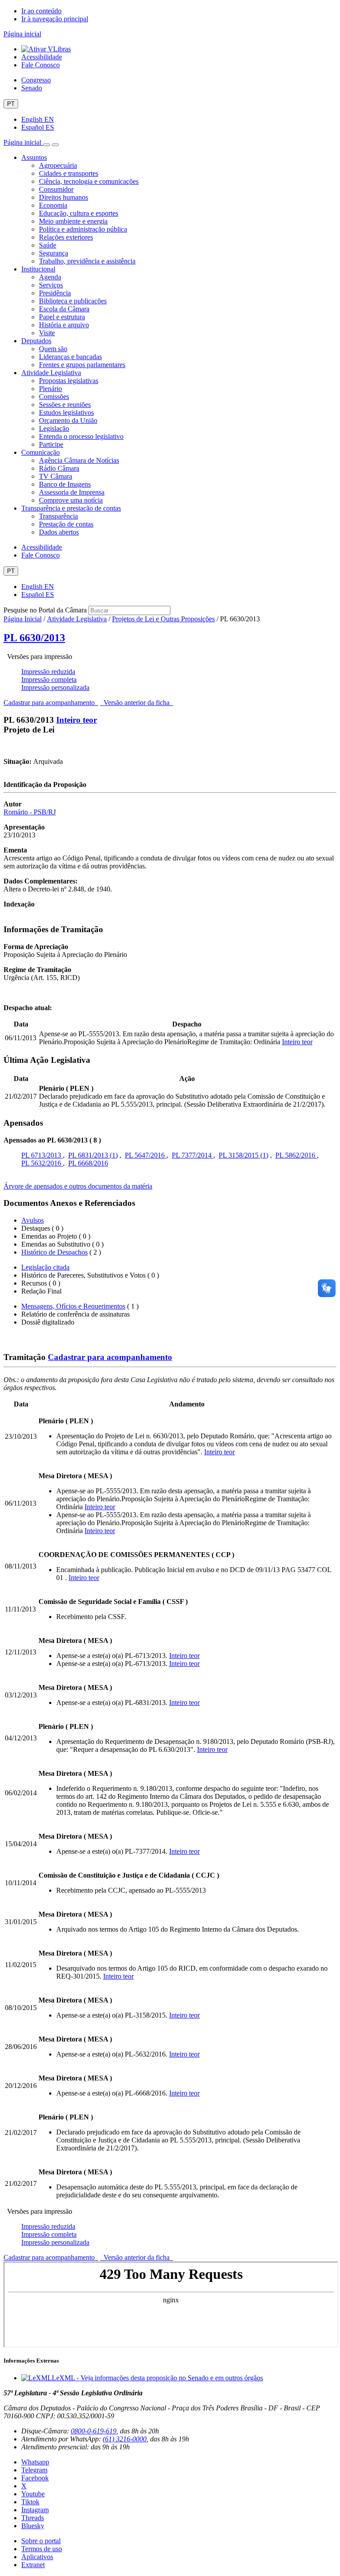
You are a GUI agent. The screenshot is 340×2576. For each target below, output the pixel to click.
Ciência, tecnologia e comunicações (89, 181)
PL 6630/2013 (34, 638)
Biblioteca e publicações (73, 301)
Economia (53, 205)
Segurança (54, 253)
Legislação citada (45, 1267)
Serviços (51, 285)
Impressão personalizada (55, 688)
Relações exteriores (66, 237)
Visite (47, 333)
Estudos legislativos (66, 413)
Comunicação (41, 452)
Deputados (36, 341)
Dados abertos (59, 532)
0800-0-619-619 (94, 2431)
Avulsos (33, 1220)
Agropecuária (58, 165)
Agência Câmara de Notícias (79, 460)
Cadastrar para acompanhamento (51, 703)
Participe (51, 444)
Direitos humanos (64, 197)
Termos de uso (42, 2549)
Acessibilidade (42, 57)
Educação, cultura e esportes (79, 213)
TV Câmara (56, 476)
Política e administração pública (83, 229)
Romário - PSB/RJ (30, 812)
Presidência (55, 293)
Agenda (50, 277)
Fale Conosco (41, 65)
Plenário (50, 389)
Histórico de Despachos (54, 1252)
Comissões (54, 397)
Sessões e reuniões (65, 405)
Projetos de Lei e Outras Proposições (163, 619)
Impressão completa (49, 680)
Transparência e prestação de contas (71, 508)
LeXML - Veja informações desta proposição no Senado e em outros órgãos (157, 2378)
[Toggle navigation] (46, 145)
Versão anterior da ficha (137, 703)
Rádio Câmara (59, 468)
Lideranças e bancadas (70, 357)
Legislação (54, 428)
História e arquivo (64, 325)
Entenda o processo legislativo (81, 436)
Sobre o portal (41, 2541)
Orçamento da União (68, 420)
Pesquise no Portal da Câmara (45, 610)
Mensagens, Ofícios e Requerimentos (73, 1306)
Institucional (38, 269)
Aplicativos (37, 2557)
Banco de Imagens (65, 484)
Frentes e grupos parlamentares (82, 365)
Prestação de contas (66, 524)
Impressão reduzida (48, 672)
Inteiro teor (77, 720)
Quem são (53, 349)
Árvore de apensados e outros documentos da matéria (78, 1186)
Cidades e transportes (69, 173)
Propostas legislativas (69, 381)
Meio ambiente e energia (73, 221)
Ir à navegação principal (55, 19)
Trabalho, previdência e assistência (87, 261)
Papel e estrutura (62, 317)
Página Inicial (23, 619)
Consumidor (56, 189)
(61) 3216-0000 (125, 2439)
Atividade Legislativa (51, 373)
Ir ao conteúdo (41, 11)
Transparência (58, 516)
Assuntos (34, 157)
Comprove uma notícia (71, 500)
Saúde (48, 245)
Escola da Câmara (64, 309)
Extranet (33, 2565)
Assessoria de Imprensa (72, 492)
